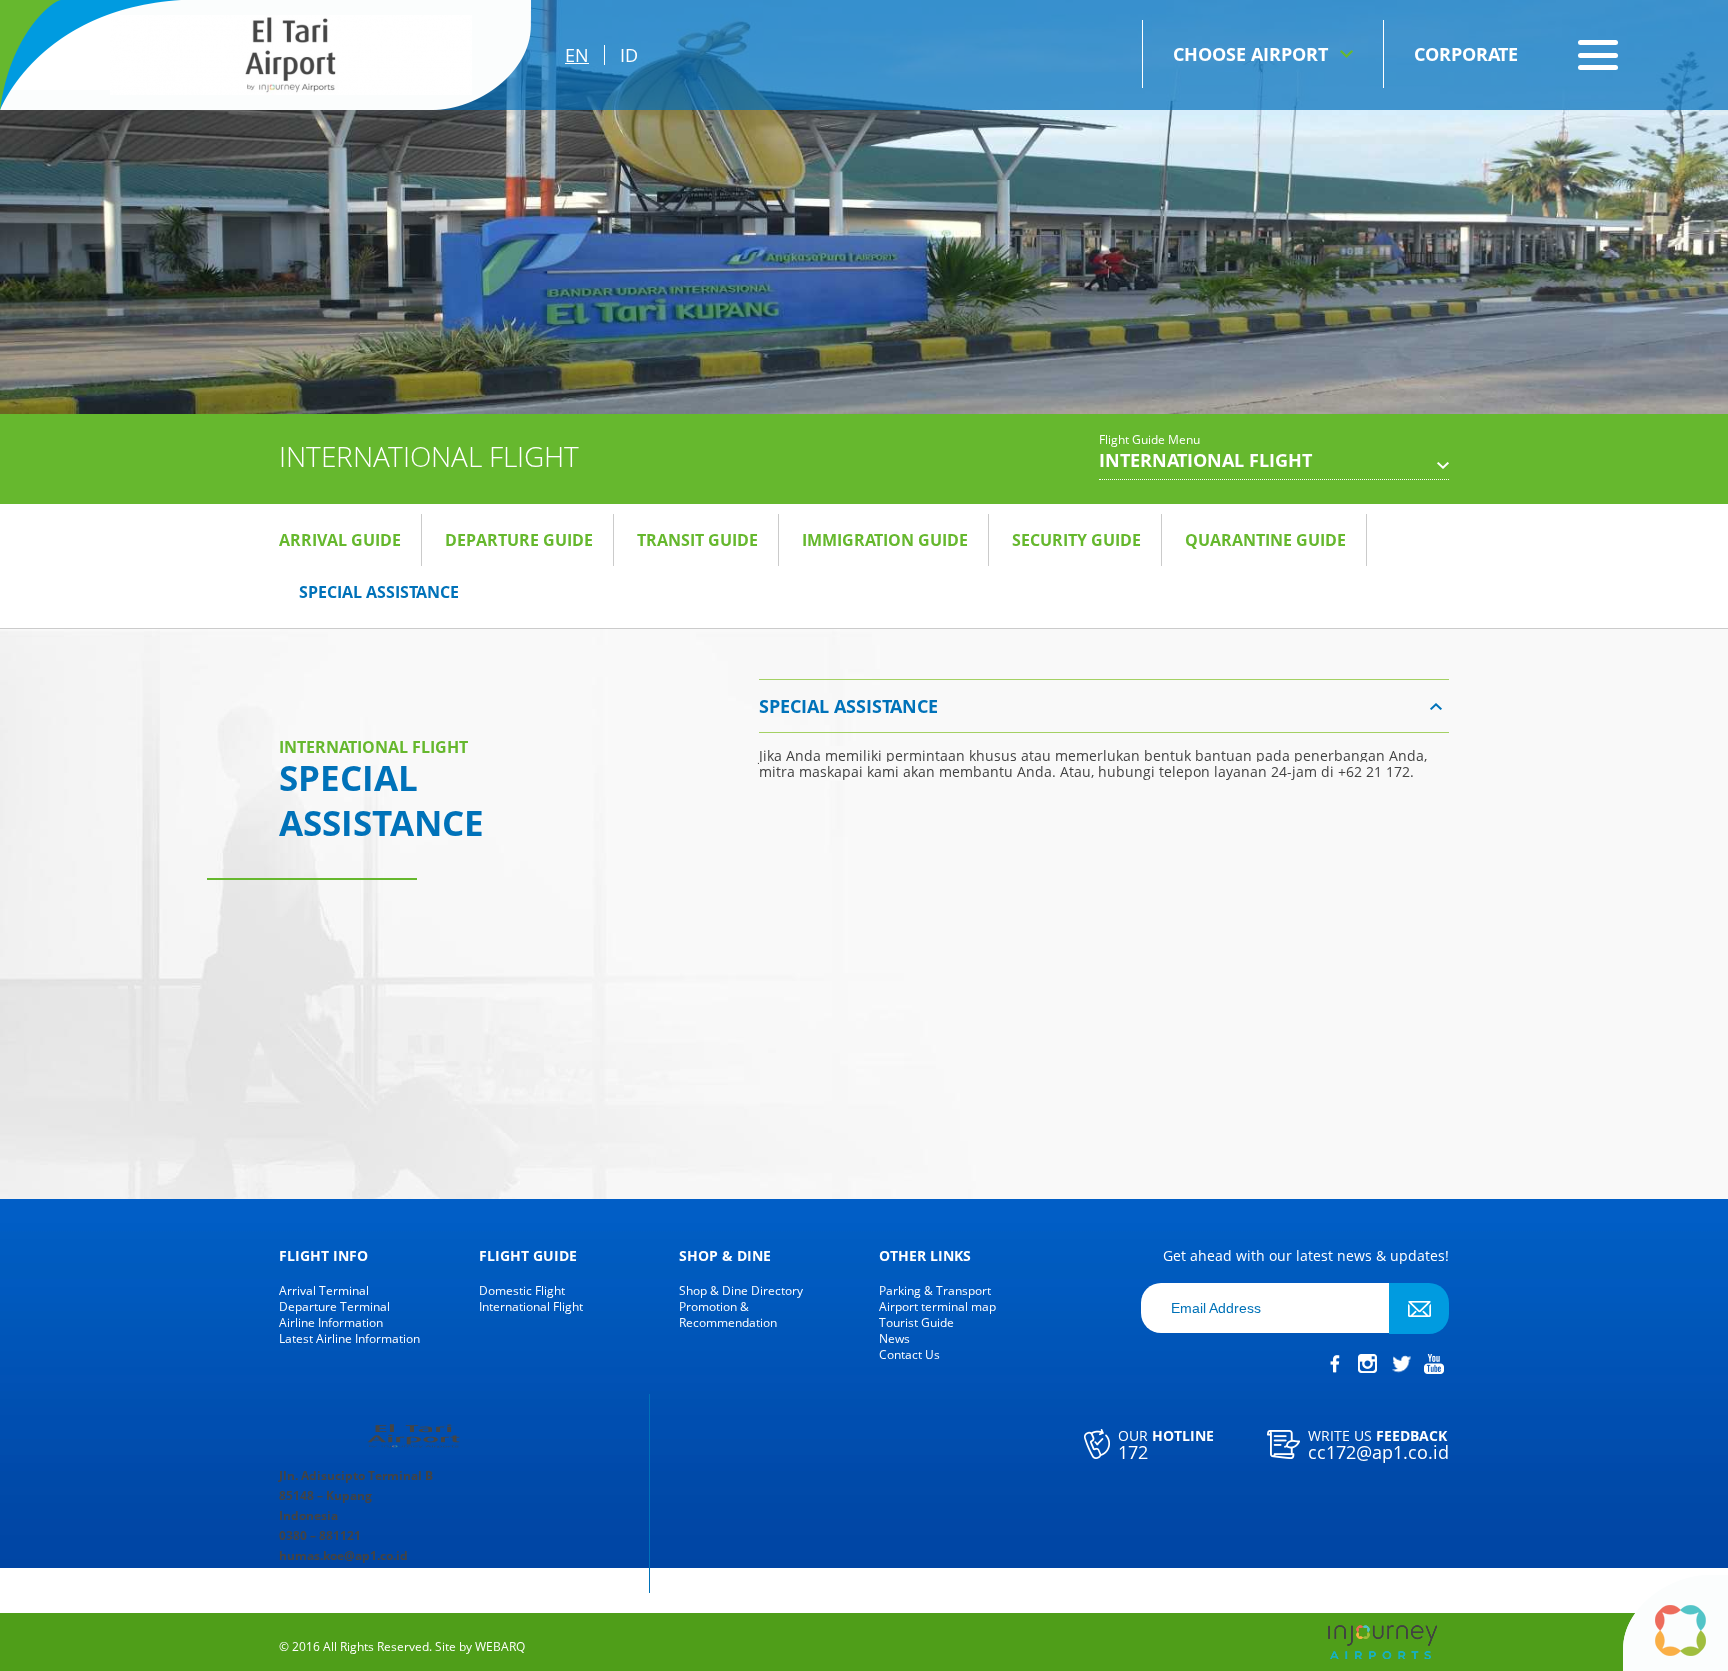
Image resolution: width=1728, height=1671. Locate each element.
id (629, 55)
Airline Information (331, 1323)
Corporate (1466, 54)
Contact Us (909, 1355)
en (577, 55)
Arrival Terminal (324, 1291)
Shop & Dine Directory (741, 1291)
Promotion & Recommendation (728, 1315)
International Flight (531, 1307)
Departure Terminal (334, 1307)
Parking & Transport (935, 1291)
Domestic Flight (522, 1291)
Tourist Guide (916, 1323)
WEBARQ (500, 1647)
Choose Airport (1250, 54)
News (894, 1339)
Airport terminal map (937, 1307)
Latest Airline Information (349, 1339)
